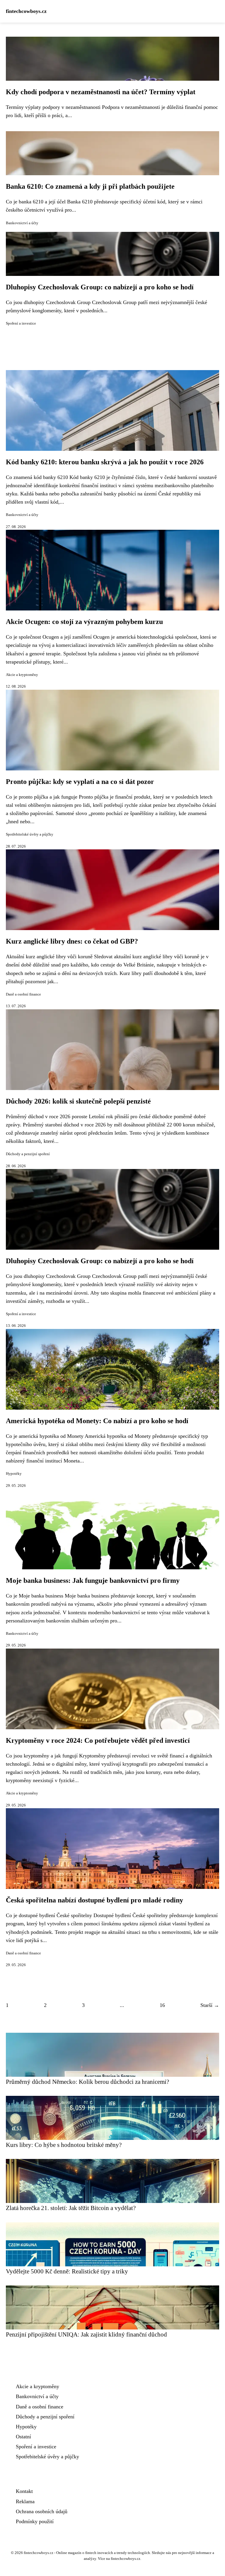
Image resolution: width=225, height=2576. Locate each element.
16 (162, 2005)
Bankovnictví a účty (22, 223)
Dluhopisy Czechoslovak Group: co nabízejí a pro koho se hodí (100, 287)
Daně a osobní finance (23, 994)
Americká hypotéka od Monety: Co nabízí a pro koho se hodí (97, 1421)
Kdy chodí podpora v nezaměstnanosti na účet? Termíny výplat (101, 92)
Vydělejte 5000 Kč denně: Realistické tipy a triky (67, 2271)
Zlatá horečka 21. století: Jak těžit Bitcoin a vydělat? (71, 2208)
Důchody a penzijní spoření (28, 1154)
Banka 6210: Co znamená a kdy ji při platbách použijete (90, 186)
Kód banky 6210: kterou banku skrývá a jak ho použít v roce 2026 (105, 462)
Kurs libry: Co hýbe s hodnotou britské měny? (64, 2145)
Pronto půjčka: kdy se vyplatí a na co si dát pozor (80, 782)
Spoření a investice (21, 323)
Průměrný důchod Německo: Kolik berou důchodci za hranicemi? (87, 2082)
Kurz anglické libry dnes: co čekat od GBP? (72, 941)
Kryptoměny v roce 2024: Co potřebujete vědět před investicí (98, 1740)
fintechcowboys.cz (26, 11)
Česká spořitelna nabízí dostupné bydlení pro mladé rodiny (94, 1900)
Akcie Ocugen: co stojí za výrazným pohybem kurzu (84, 622)
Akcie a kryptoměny (22, 675)
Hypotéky (14, 1474)
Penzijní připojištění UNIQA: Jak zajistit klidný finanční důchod (86, 2334)
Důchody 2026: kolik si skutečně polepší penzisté (78, 1101)
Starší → (210, 2005)
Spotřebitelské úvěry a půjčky (30, 834)
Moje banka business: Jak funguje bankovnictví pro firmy (93, 1580)
